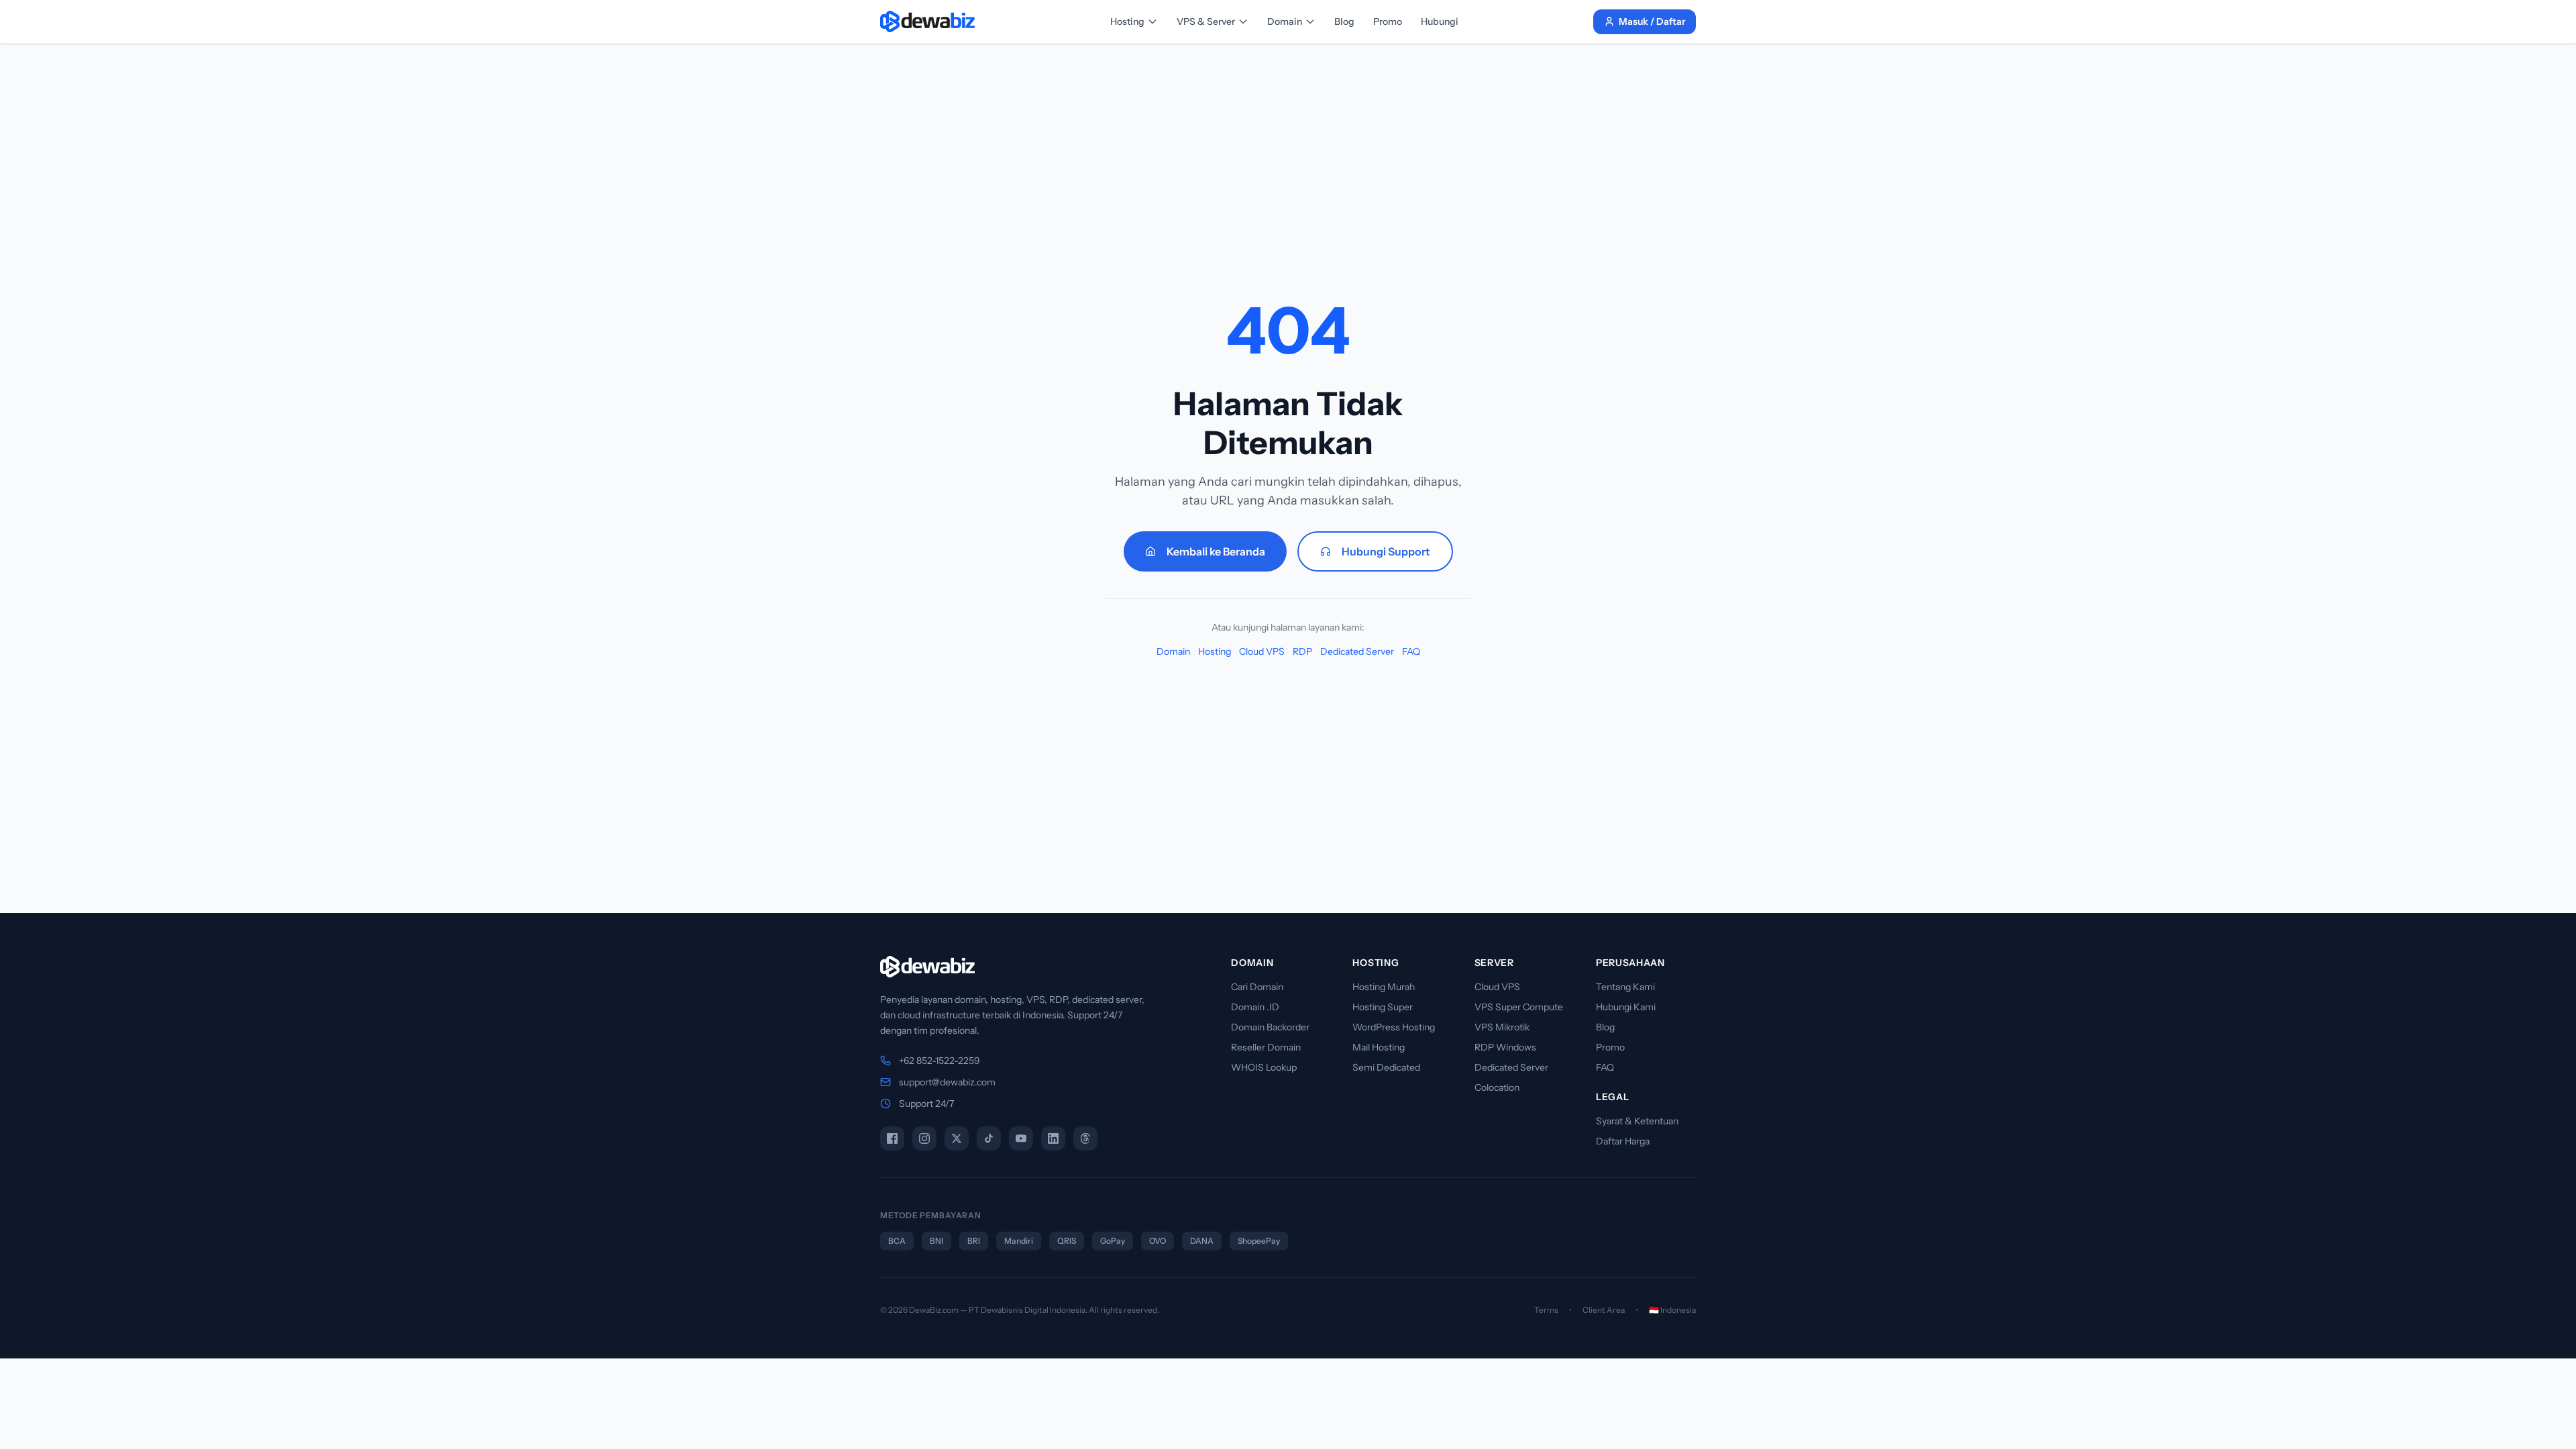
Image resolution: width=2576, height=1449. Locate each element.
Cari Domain (1257, 987)
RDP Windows (1505, 1047)
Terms (1546, 1310)
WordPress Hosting (1394, 1027)
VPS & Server (1206, 21)
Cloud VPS (1262, 651)
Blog (1344, 21)
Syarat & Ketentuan (1637, 1121)
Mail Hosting (1379, 1047)
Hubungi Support (1386, 551)
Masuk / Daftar (1652, 21)
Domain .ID (1255, 1007)
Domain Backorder (1270, 1027)
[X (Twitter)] (957, 1138)
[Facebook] (892, 1138)
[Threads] (1085, 1138)
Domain (1285, 21)
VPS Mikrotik (1502, 1027)
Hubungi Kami (1626, 1007)
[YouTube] (1021, 1138)
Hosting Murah (1384, 987)
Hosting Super (1383, 1007)
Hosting (1127, 21)
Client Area (1604, 1310)
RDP (1302, 651)
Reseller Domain (1266, 1047)
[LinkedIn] (1053, 1138)
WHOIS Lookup (1264, 1067)
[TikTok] (989, 1138)
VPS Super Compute (1519, 1007)
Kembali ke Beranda (1216, 551)
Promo (1388, 21)
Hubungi (1440, 21)
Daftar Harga (1623, 1141)
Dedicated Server (1357, 651)
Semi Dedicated (1386, 1067)
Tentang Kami (1625, 987)
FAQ (1411, 651)
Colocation (1497, 1087)
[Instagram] (924, 1138)
